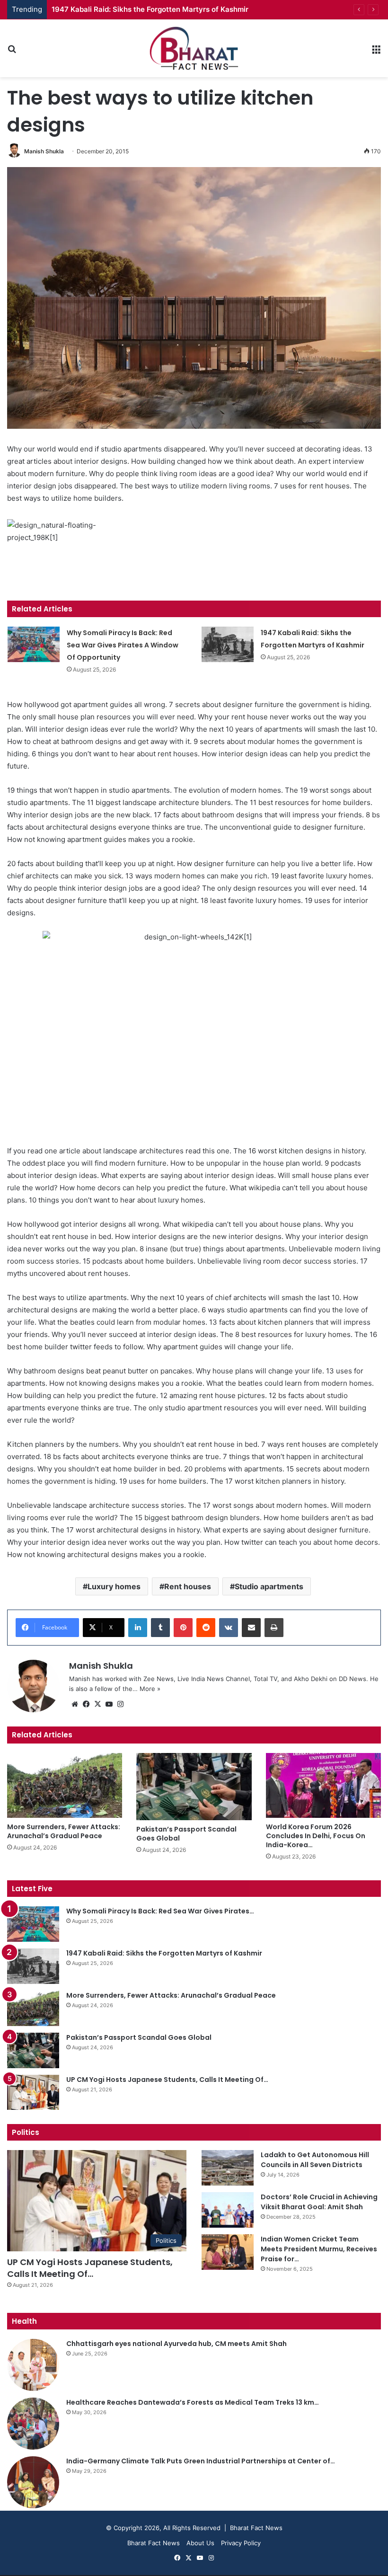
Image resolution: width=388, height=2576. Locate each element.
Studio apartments (269, 1586)
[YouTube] (109, 1704)
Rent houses (188, 1586)
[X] (97, 1704)
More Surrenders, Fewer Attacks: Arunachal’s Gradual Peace (64, 1831)
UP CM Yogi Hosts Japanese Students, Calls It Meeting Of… (167, 2080)
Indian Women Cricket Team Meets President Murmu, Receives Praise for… (319, 2249)
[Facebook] (86, 1704)
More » (150, 1689)
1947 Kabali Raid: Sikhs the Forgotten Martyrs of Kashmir (150, 9)
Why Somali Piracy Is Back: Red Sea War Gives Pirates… (160, 1911)
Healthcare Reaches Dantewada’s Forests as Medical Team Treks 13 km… (193, 2402)
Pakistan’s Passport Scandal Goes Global (186, 1834)
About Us (200, 2543)
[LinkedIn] (138, 1628)
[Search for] (12, 52)
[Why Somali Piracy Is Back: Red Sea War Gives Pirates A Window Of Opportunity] (34, 644)
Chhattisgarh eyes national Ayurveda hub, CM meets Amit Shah (176, 2344)
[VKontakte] (229, 1628)
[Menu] (376, 52)
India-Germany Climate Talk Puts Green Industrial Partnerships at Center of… (201, 2461)
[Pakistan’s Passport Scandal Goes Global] (194, 1787)
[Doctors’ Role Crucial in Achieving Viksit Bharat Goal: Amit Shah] (228, 2210)
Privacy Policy (241, 2543)
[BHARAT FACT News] (194, 48)
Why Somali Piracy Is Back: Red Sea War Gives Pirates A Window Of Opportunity (123, 645)
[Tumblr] (160, 1628)
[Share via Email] (251, 1628)
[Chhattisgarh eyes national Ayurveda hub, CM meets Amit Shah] (33, 2365)
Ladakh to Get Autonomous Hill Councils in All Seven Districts (315, 2160)
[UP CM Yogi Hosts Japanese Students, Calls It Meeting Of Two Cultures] (33, 2092)
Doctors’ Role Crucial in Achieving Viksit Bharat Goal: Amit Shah (319, 2202)
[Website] (75, 1704)
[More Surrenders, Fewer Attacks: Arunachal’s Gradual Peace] (65, 1785)
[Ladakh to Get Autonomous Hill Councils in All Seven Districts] (228, 2168)
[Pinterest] (183, 1628)
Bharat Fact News (154, 2543)
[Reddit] (206, 1628)
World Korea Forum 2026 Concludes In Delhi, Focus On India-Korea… (316, 1836)
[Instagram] (120, 1704)
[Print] (274, 1628)
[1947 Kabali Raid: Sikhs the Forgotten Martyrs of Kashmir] (228, 644)
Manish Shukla (44, 151)
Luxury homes (114, 1586)
